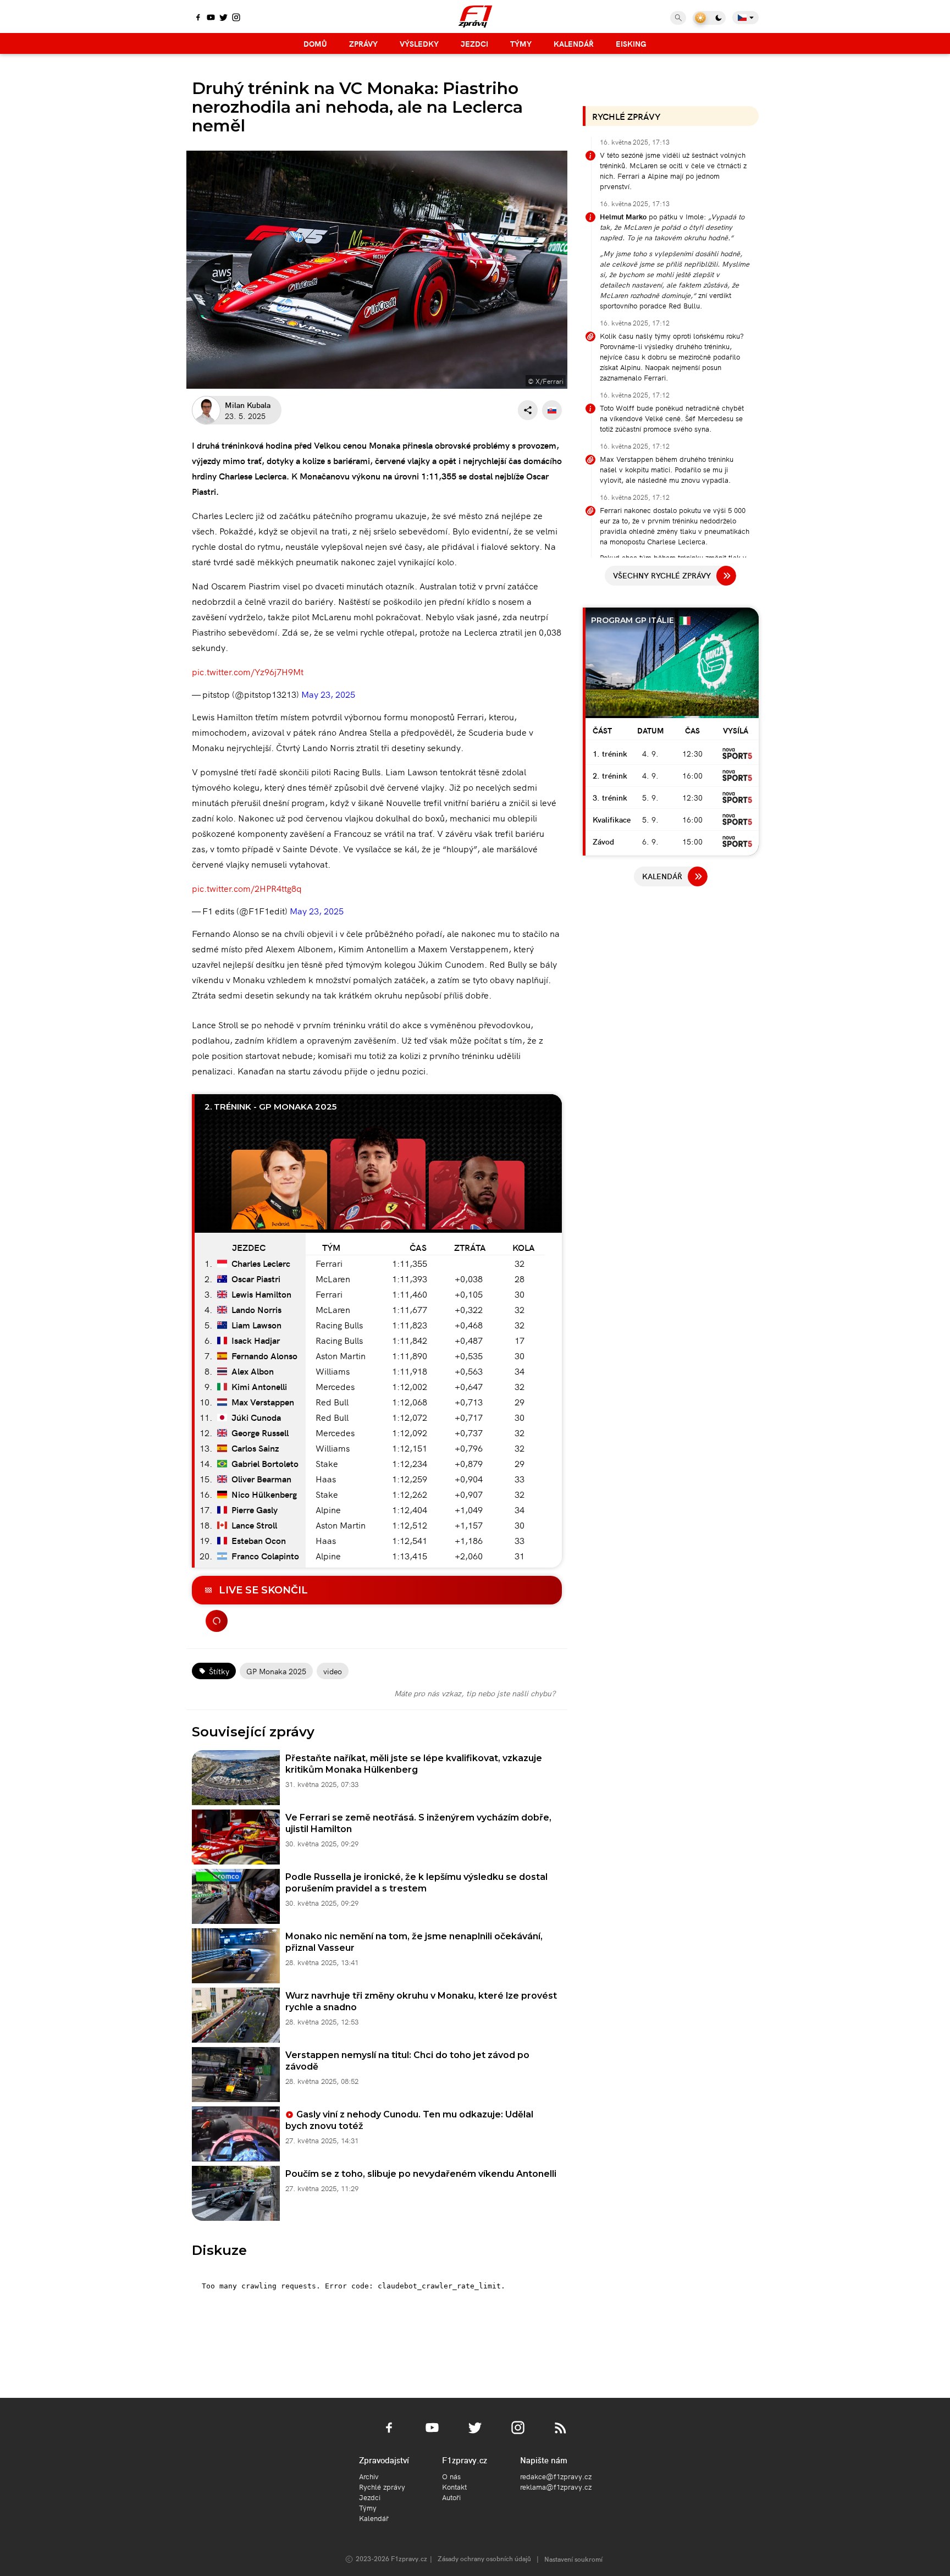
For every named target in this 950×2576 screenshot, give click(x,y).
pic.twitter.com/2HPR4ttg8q (247, 888)
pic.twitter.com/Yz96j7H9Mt (248, 671)
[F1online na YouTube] (211, 18)
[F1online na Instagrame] (236, 18)
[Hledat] (678, 18)
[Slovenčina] (552, 410)
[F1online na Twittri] (223, 18)
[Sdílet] (528, 410)
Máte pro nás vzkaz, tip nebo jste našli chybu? (475, 1693)
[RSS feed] (561, 2434)
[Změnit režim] (709, 18)
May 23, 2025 (328, 694)
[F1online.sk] (475, 16)
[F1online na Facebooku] (198, 18)
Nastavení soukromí (573, 2559)
